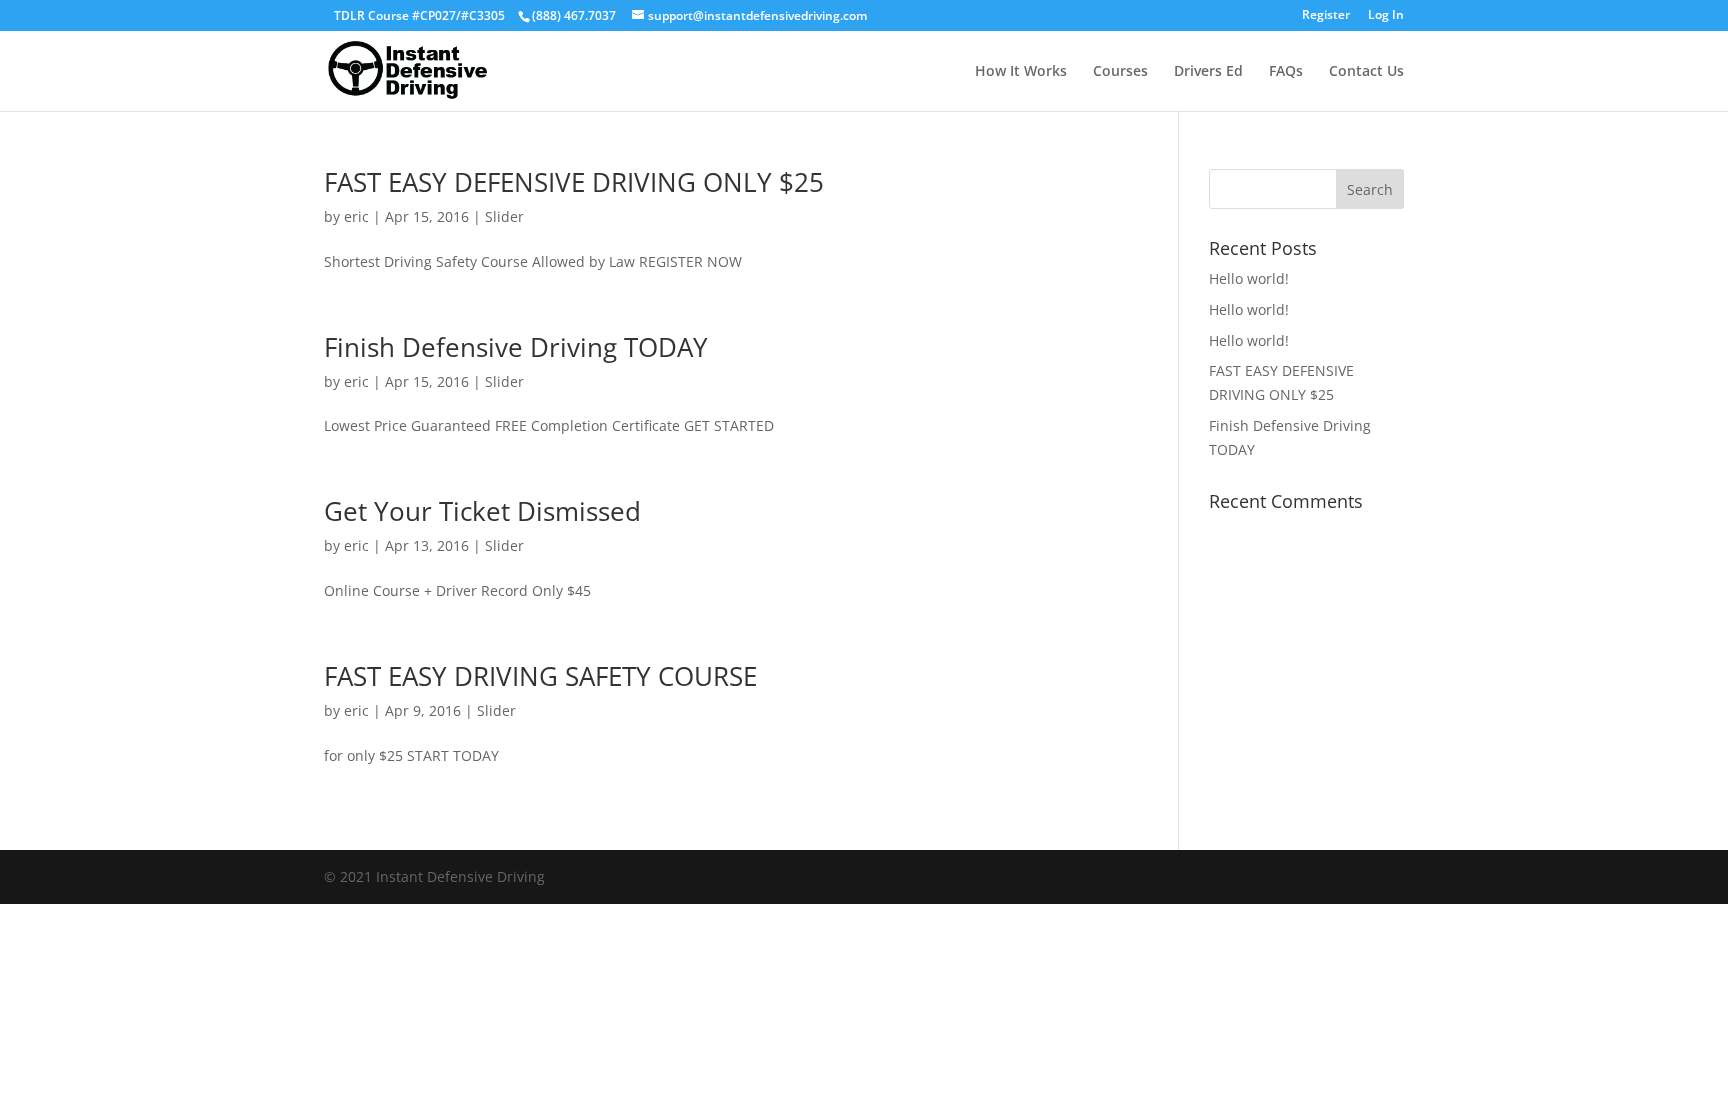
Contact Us (1366, 72)
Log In (1386, 16)
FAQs (1286, 72)
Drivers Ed (1208, 72)
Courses (1120, 72)
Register (1326, 16)
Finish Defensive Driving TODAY (516, 347)
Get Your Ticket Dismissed (482, 511)
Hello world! (1249, 278)
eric (356, 216)
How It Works (1021, 72)
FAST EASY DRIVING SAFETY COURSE (540, 676)
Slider (504, 216)
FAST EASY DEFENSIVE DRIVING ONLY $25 (574, 182)
